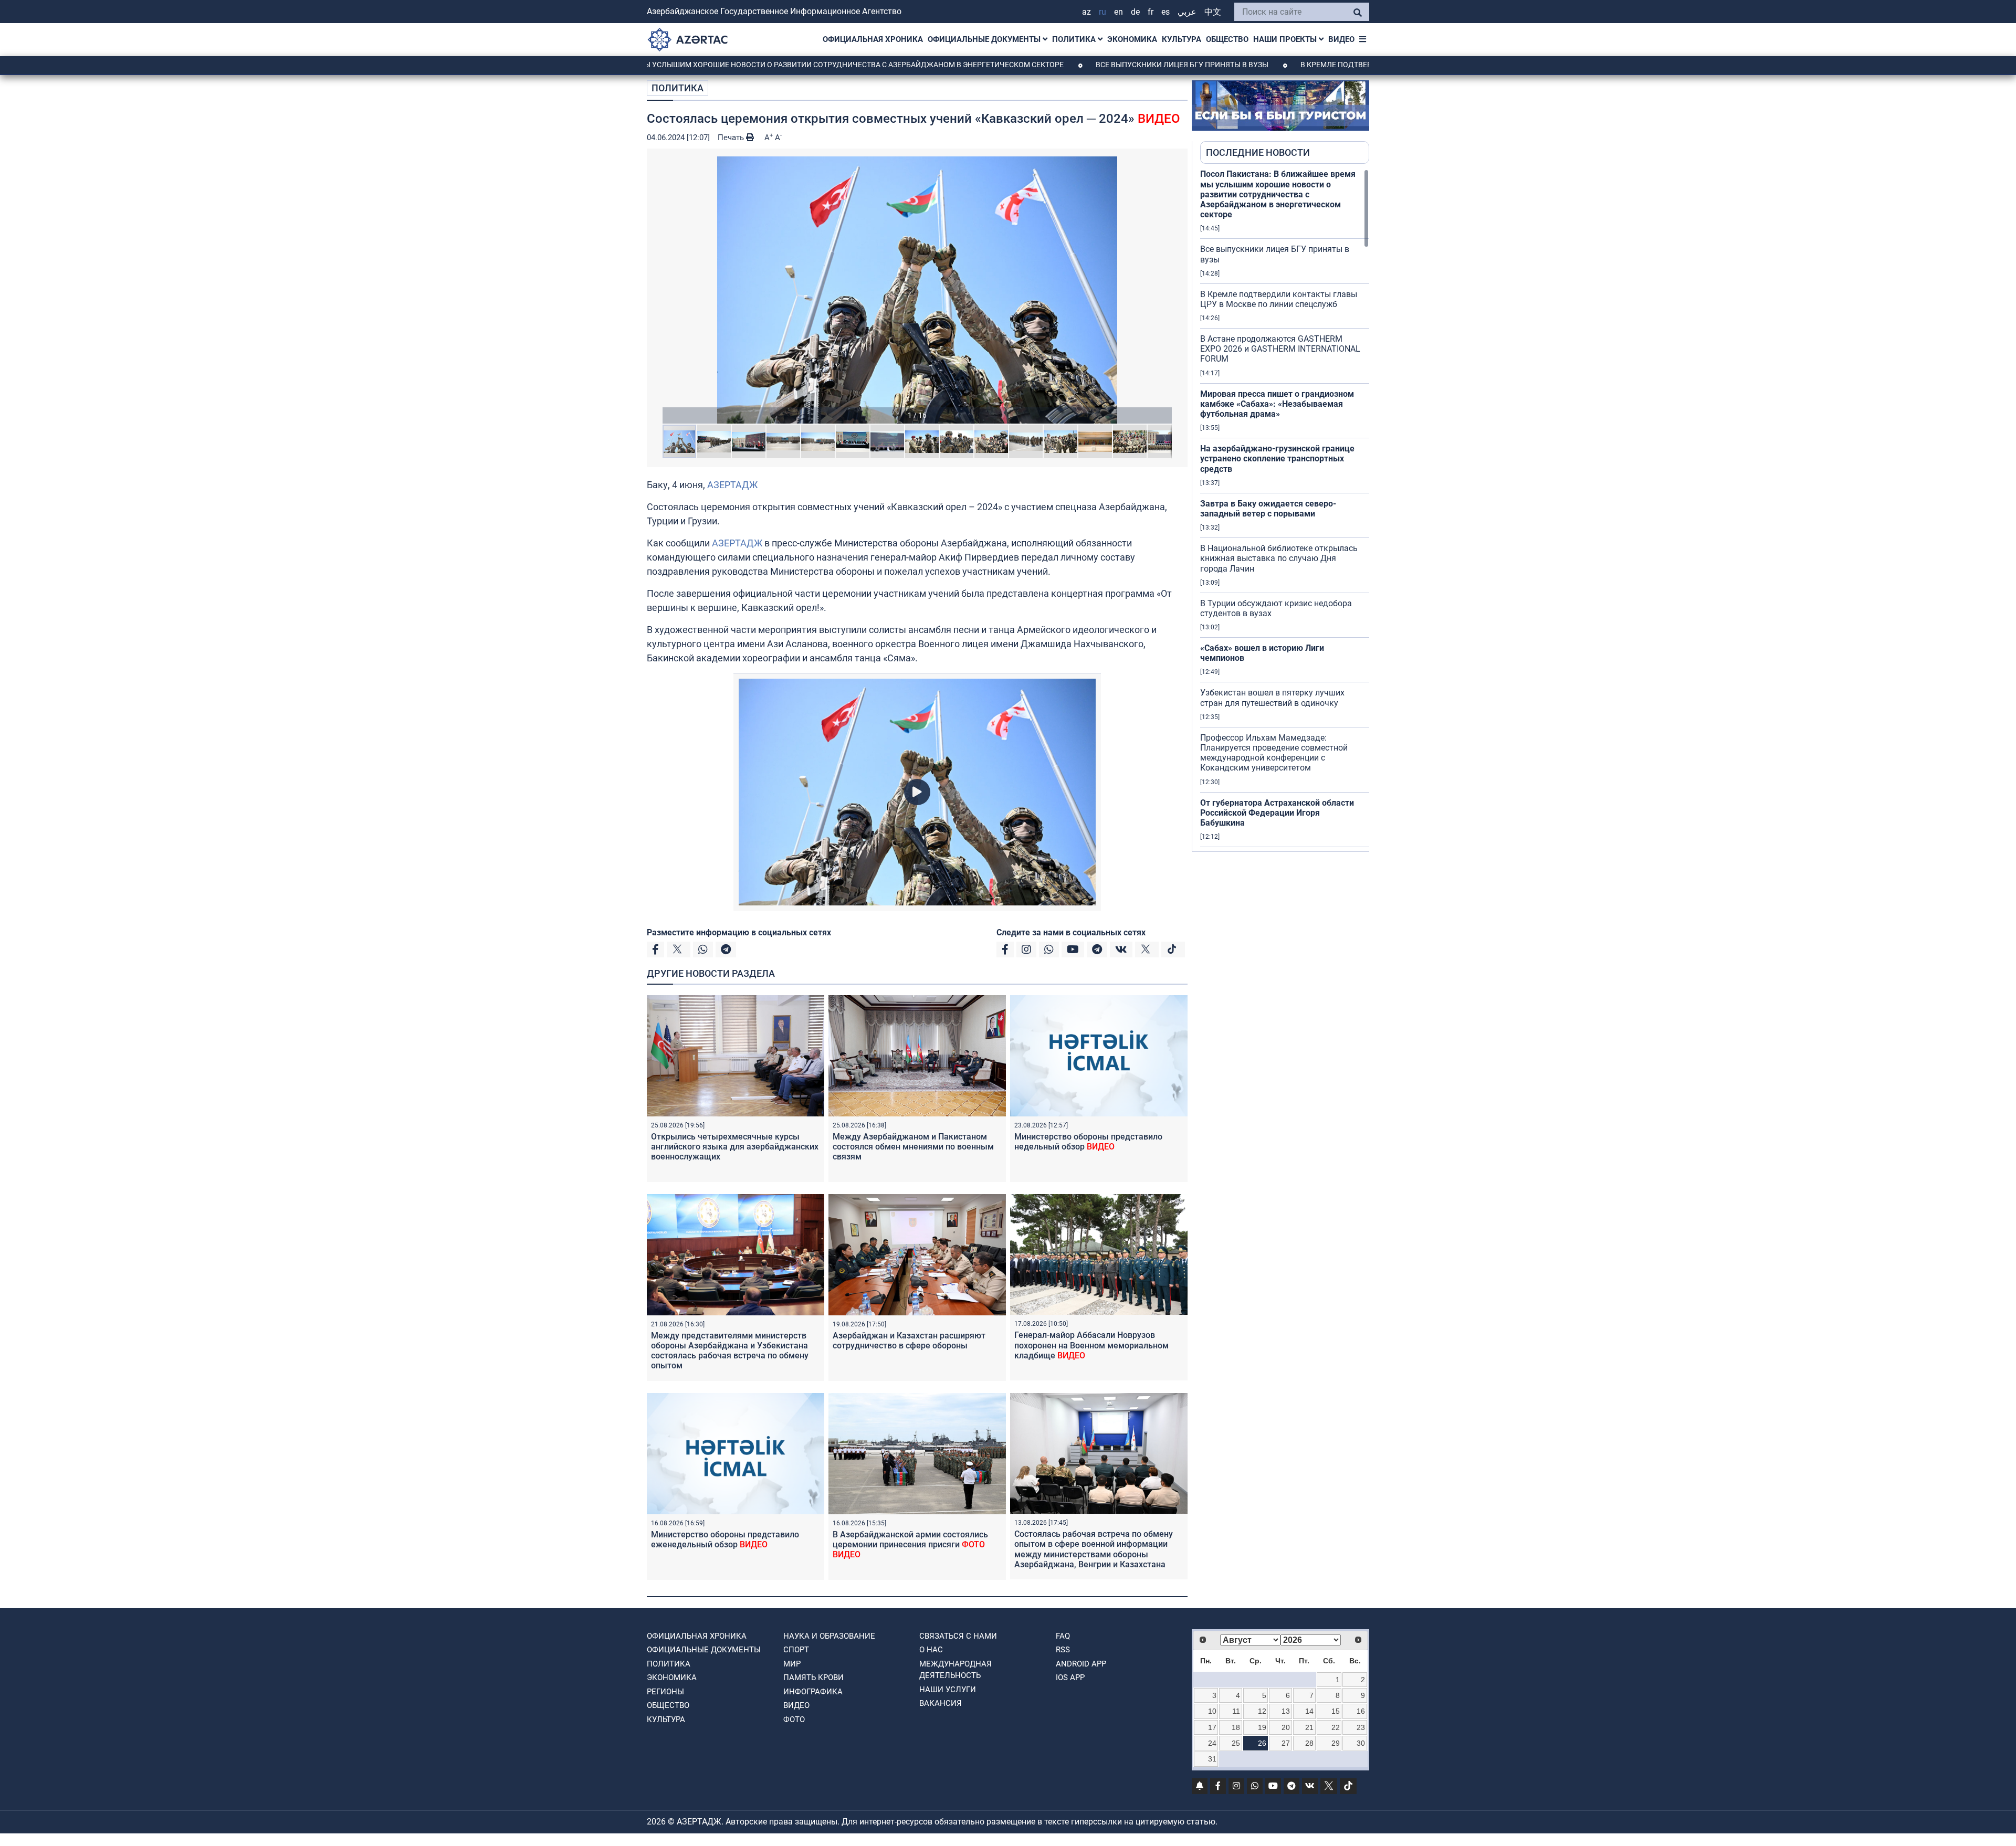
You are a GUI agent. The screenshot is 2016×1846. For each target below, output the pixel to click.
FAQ (1063, 1636)
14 (1309, 1711)
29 (1336, 1743)
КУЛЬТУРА (1182, 39)
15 (1336, 1711)
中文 (1213, 12)
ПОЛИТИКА (1075, 39)
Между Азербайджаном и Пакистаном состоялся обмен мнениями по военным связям (913, 1147)
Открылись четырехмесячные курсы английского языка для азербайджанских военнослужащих (735, 1147)
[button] (917, 290)
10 (1212, 1711)
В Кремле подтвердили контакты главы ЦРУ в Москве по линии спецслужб (1333, 65)
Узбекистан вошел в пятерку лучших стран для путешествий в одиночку (1272, 698)
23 (1361, 1727)
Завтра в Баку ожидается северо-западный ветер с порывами (1268, 509)
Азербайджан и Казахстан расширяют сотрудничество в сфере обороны (909, 1341)
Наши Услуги (948, 1690)
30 (1361, 1743)
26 (1262, 1743)
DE (1135, 12)
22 (1336, 1727)
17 (1212, 1727)
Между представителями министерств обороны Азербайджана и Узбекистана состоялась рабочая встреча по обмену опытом (730, 1351)
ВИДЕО (1341, 39)
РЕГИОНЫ (665, 1692)
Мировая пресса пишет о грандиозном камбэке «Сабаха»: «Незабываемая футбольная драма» (1277, 404)
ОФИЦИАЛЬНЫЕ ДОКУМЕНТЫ (985, 39)
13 (1286, 1711)
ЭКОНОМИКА (1132, 39)
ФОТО (794, 1720)
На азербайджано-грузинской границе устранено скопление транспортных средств (1277, 458)
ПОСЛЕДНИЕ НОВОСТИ (1258, 152)
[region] (1285, 510)
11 (1236, 1711)
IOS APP (1070, 1678)
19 (1262, 1727)
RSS (1063, 1650)
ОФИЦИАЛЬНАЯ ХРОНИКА (873, 39)
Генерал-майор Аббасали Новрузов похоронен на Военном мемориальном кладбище (1091, 1345)
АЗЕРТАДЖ (732, 485)
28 (1309, 1743)
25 (1236, 1743)
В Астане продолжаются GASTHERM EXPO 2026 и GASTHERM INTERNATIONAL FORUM (1280, 349)
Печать (732, 138)
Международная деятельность (955, 1670)
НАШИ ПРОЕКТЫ (1286, 39)
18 (1236, 1727)
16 (1361, 1711)
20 (1286, 1727)
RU (1102, 12)
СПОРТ (796, 1650)
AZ (1086, 12)
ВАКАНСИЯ (941, 1703)
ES (1165, 12)
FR (1151, 12)
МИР (792, 1664)
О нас (931, 1650)
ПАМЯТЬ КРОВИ (813, 1678)
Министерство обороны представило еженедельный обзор (725, 1539)
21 (1309, 1727)
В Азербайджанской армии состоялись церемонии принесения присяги (910, 1544)
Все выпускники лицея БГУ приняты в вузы (1065, 65)
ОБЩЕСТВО (1227, 39)
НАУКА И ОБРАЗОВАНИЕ (829, 1636)
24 (1212, 1743)
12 (1262, 1711)
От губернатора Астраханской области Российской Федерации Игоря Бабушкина (1277, 813)
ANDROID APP (1081, 1664)
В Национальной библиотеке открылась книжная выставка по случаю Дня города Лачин (1279, 558)
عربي (1187, 12)
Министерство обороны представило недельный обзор (1088, 1142)
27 (1286, 1743)
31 (1212, 1759)
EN (1119, 12)
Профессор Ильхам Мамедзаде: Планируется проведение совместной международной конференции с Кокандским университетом (1274, 753)
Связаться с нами (958, 1636)
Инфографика (813, 1692)
